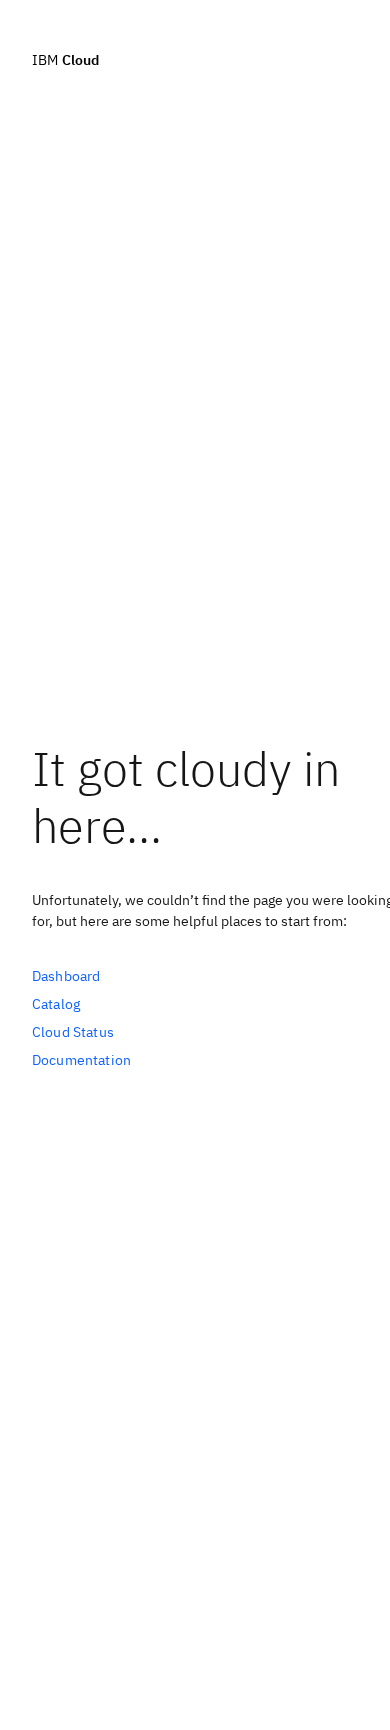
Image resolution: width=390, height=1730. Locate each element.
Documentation (81, 1060)
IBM (65, 59)
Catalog (56, 1004)
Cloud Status (73, 1032)
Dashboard (66, 976)
